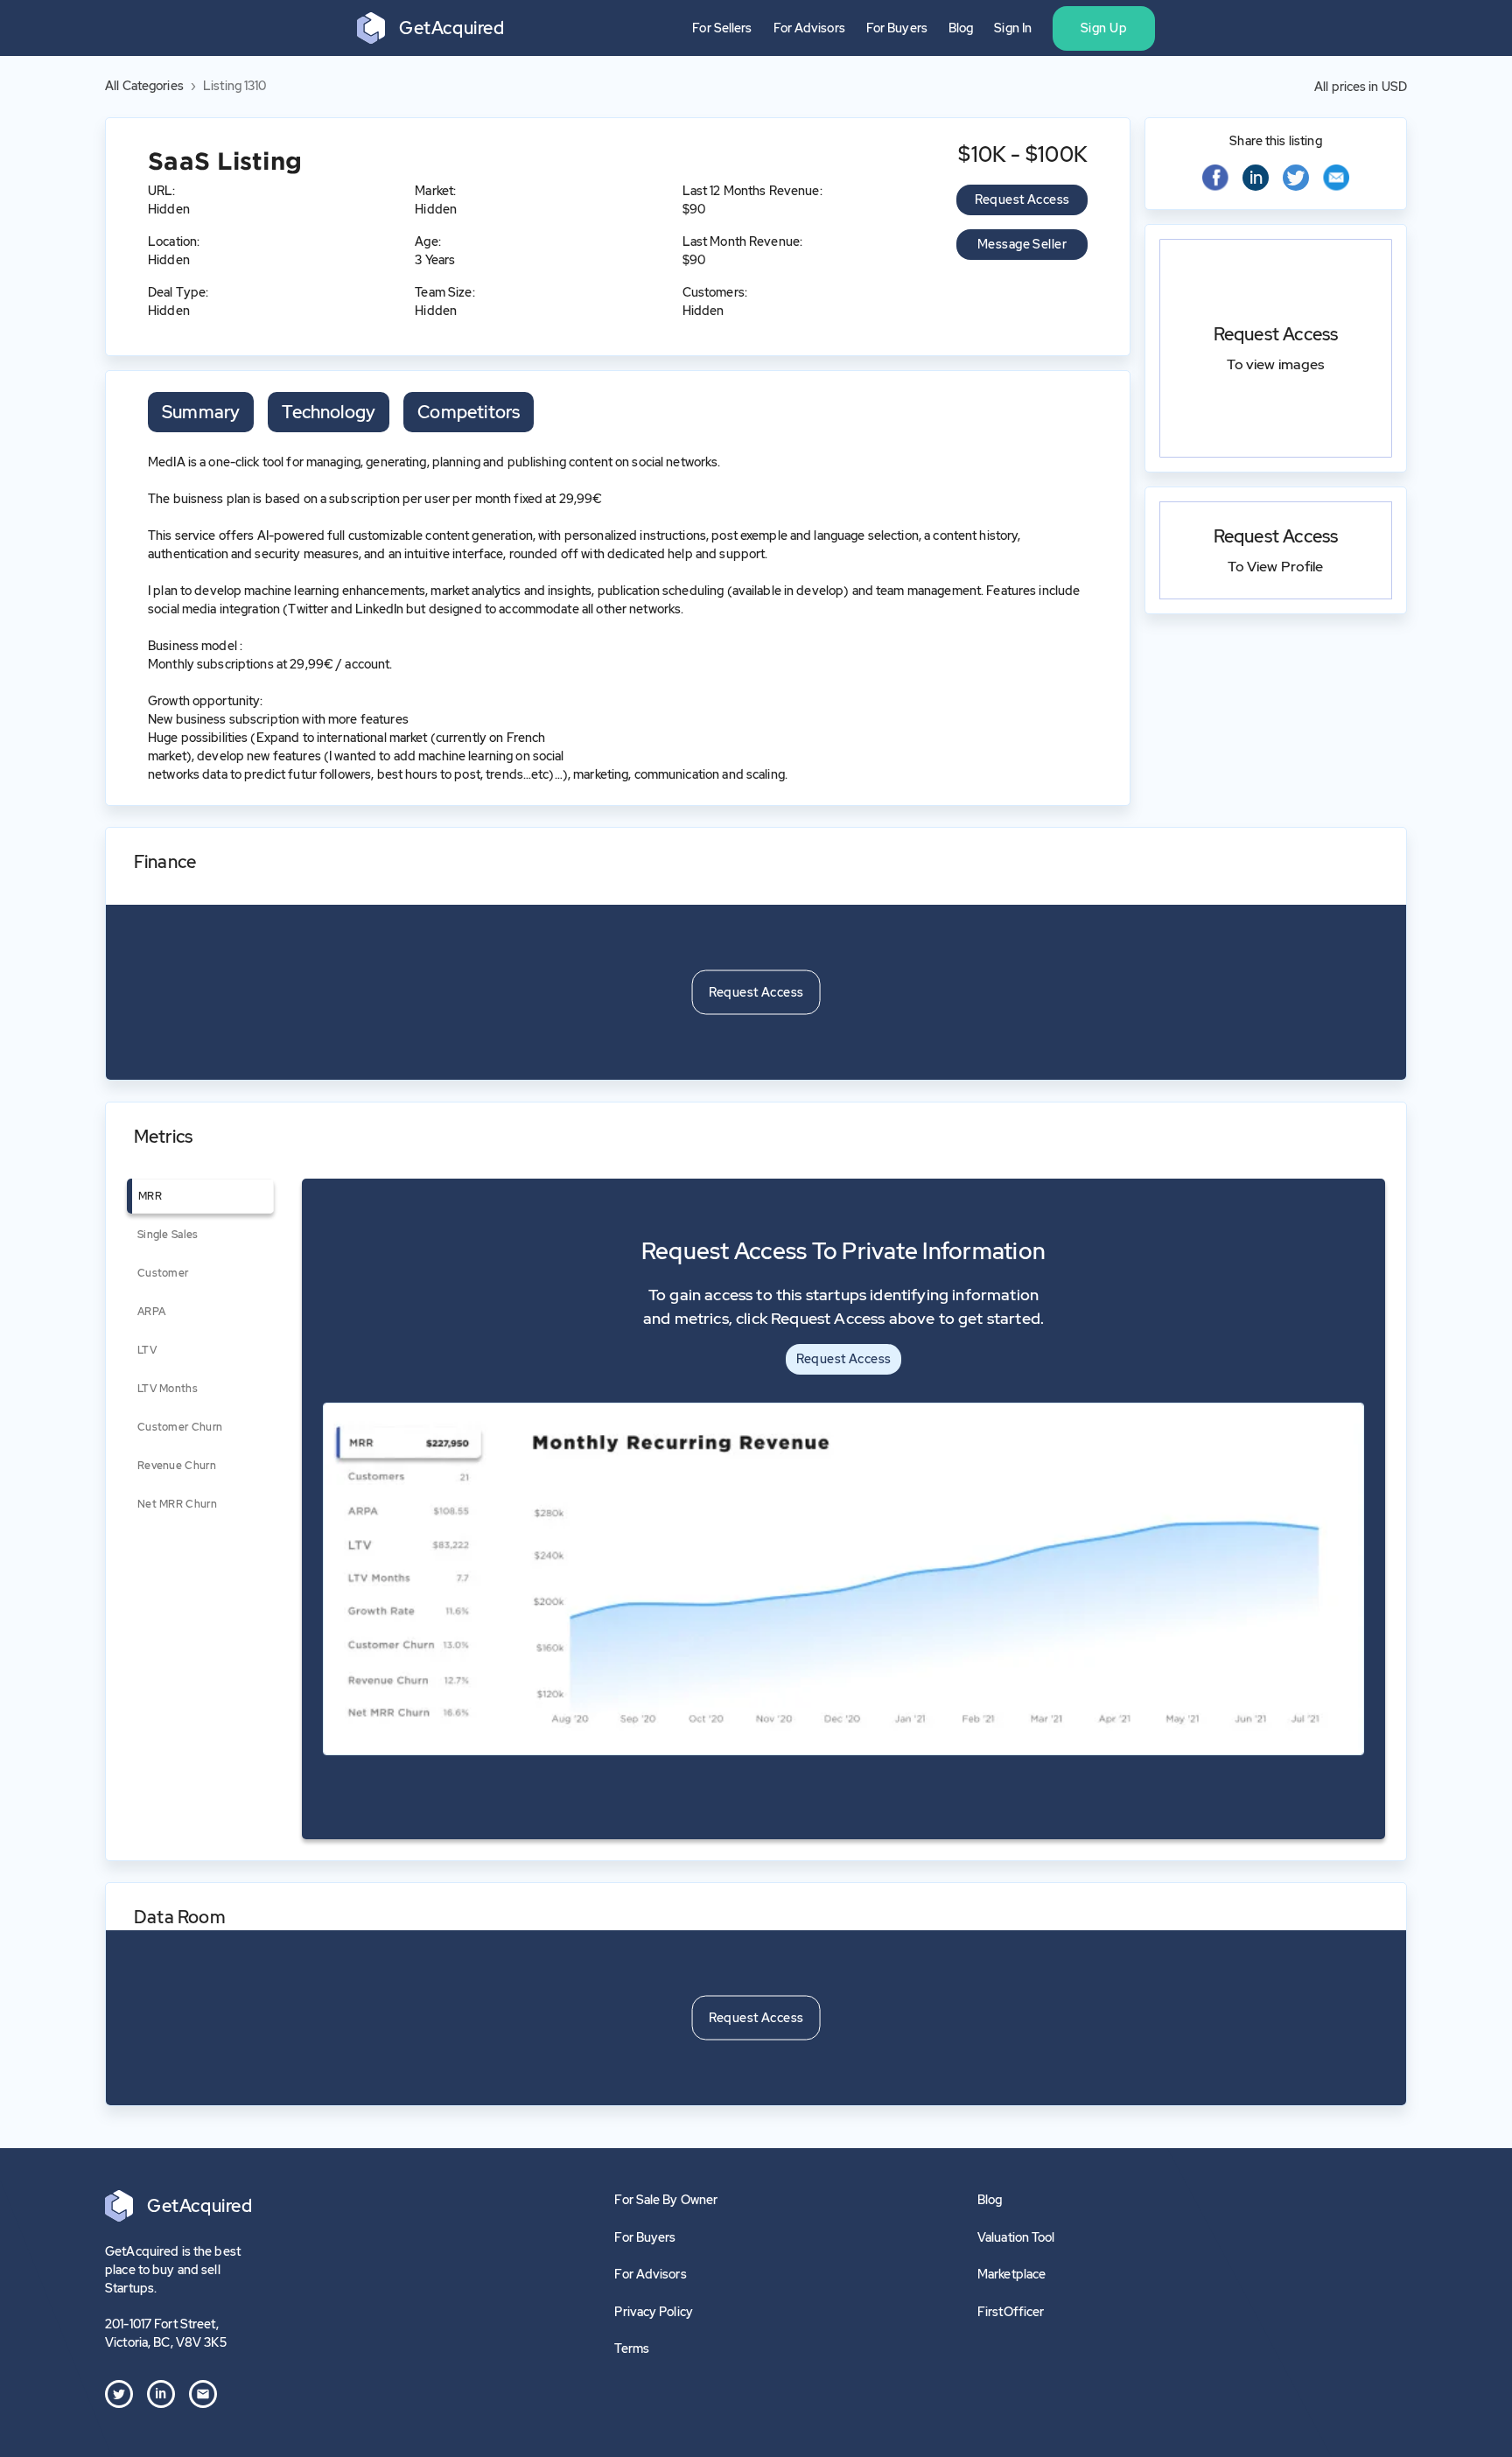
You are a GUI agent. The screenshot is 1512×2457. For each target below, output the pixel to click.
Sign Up (1104, 28)
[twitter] (1296, 178)
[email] (1336, 180)
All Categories (144, 86)
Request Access (1022, 199)
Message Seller (1022, 244)
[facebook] (1215, 180)
